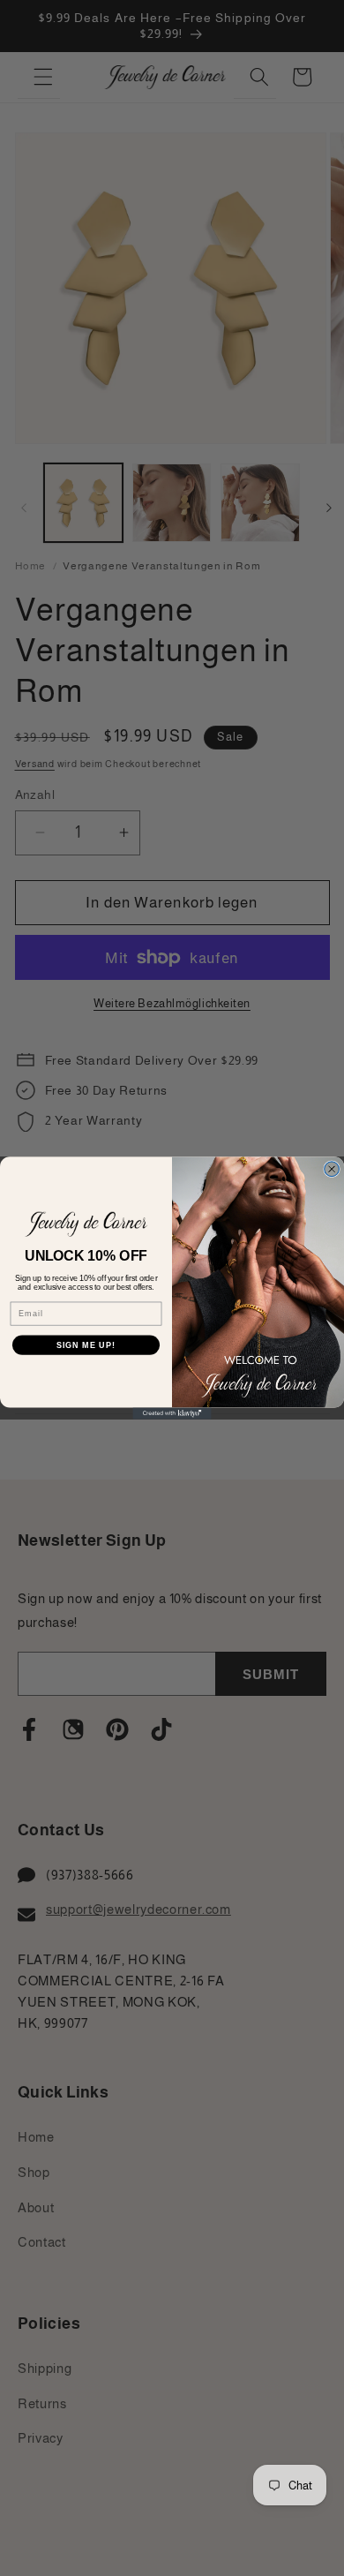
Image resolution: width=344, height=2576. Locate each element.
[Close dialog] (332, 1169)
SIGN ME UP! (86, 1345)
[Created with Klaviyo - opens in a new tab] (172, 1413)
